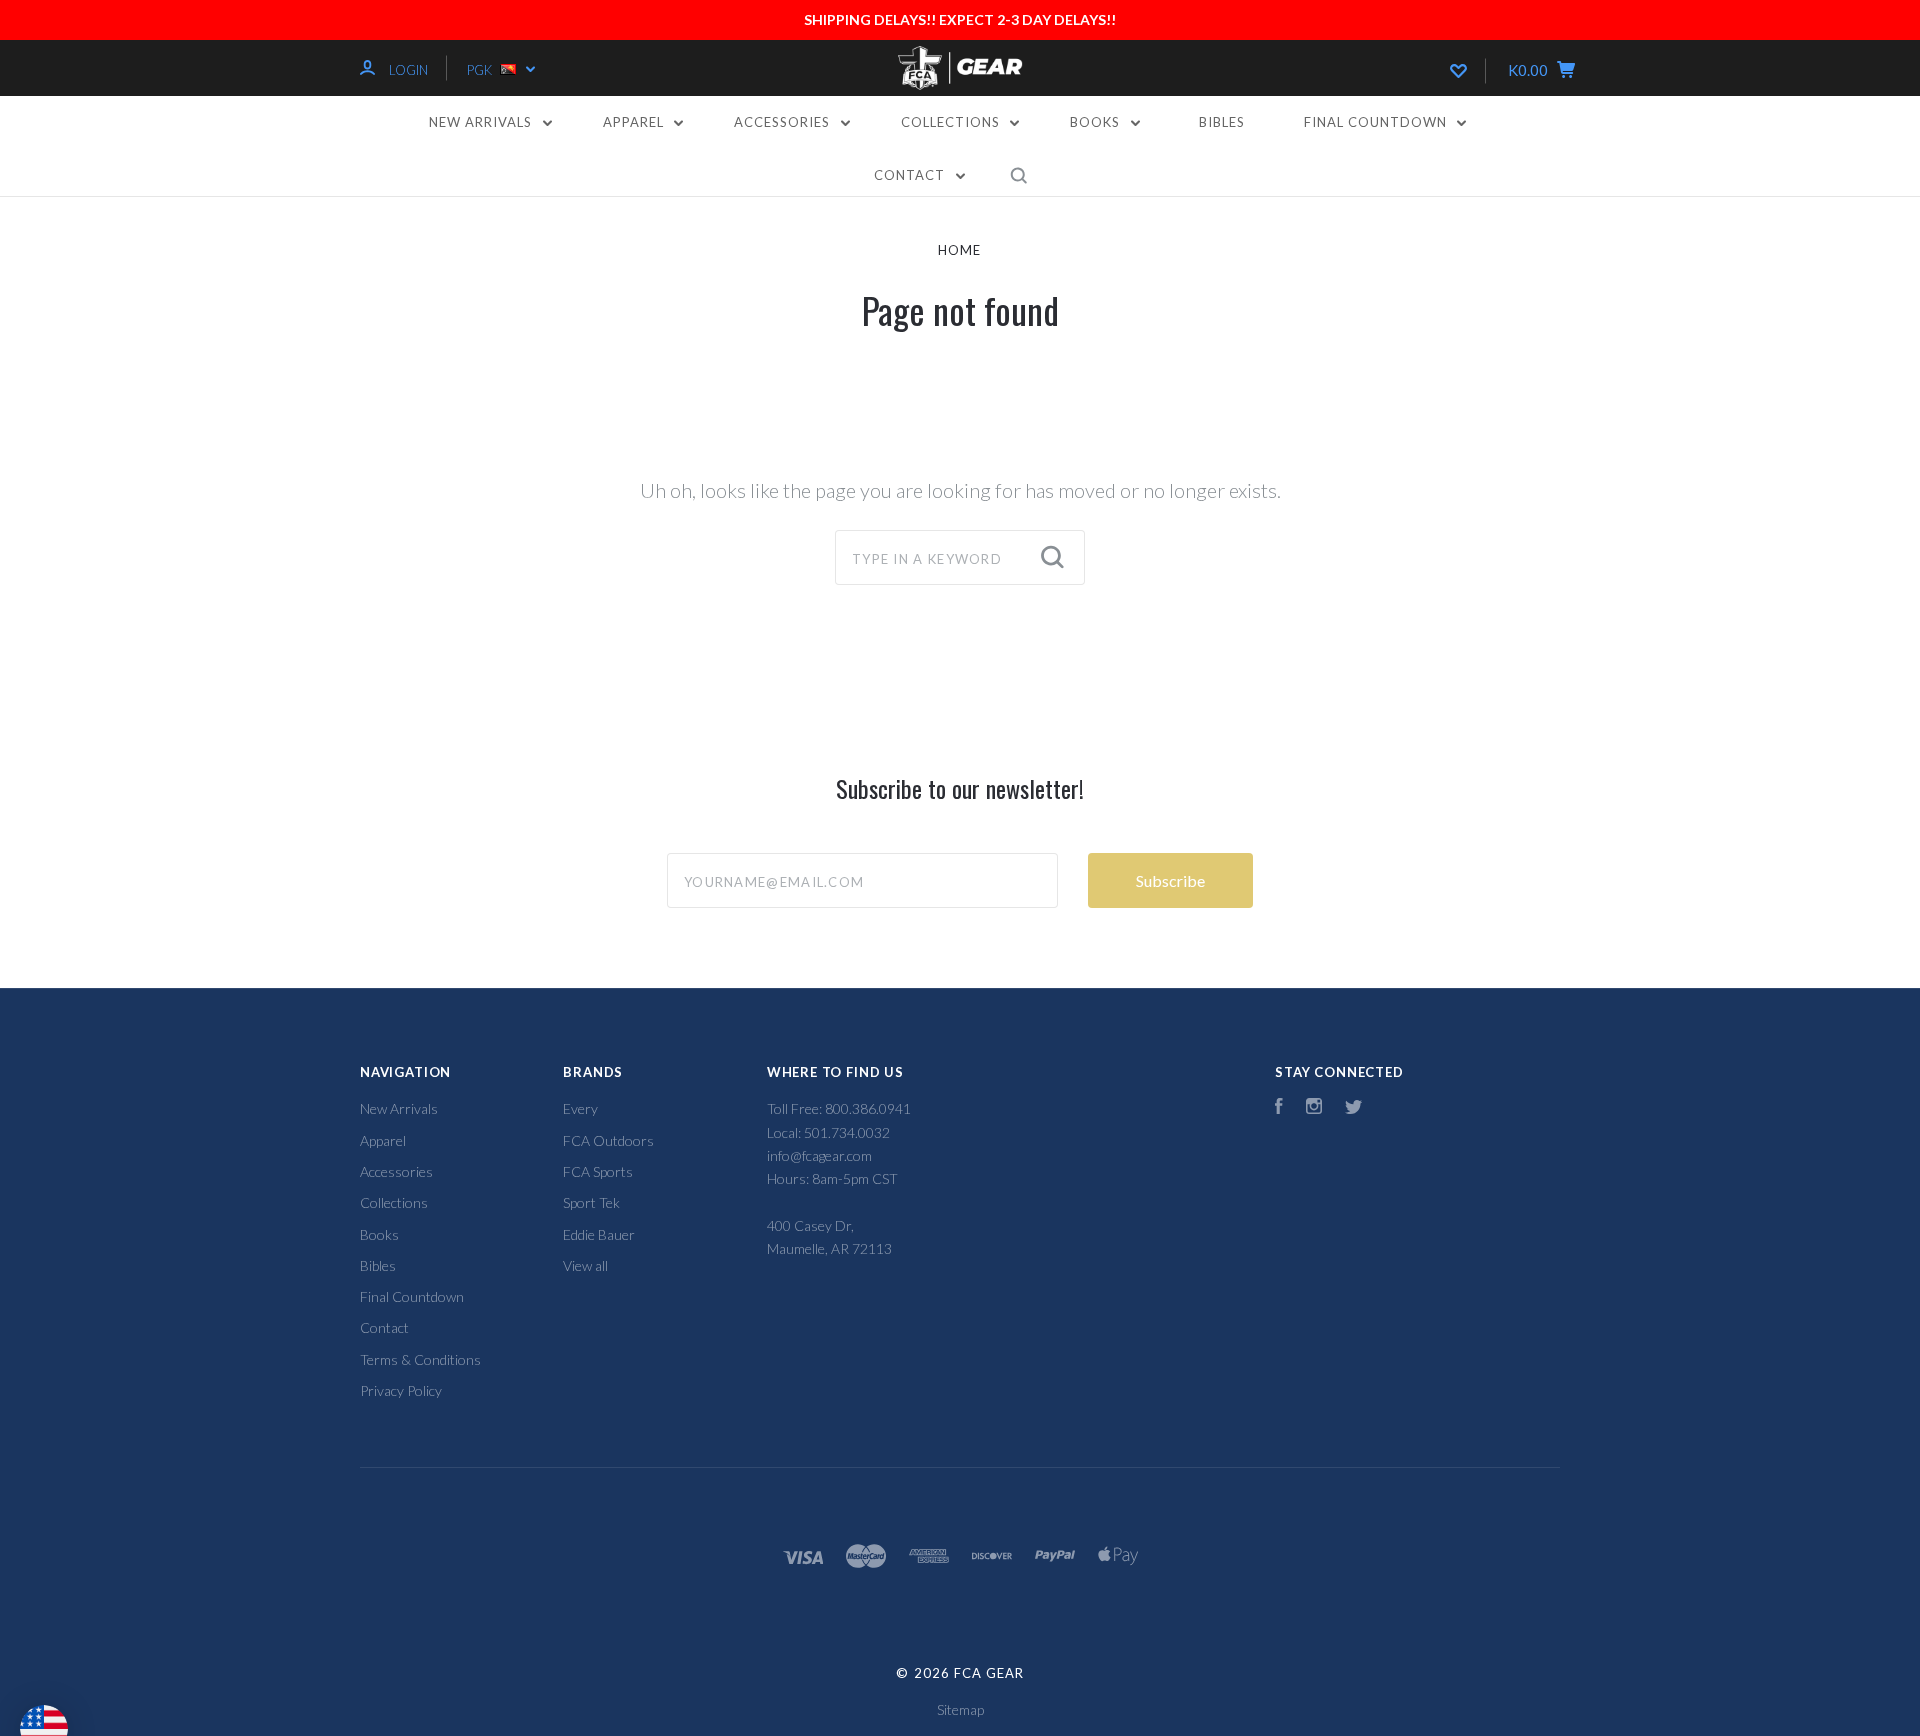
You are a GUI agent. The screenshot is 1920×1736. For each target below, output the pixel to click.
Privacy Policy (401, 1390)
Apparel (635, 122)
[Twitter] (1354, 1108)
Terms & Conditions (420, 1359)
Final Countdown (1377, 122)
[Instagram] (1314, 1108)
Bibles (1222, 122)
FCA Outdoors (608, 1140)
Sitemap (960, 1709)
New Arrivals (482, 122)
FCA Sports (598, 1171)
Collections (952, 122)
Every (580, 1108)
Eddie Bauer (599, 1234)
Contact (911, 175)
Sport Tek (591, 1202)
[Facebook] (1279, 1108)
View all (585, 1265)
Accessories (784, 122)
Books (1097, 122)
